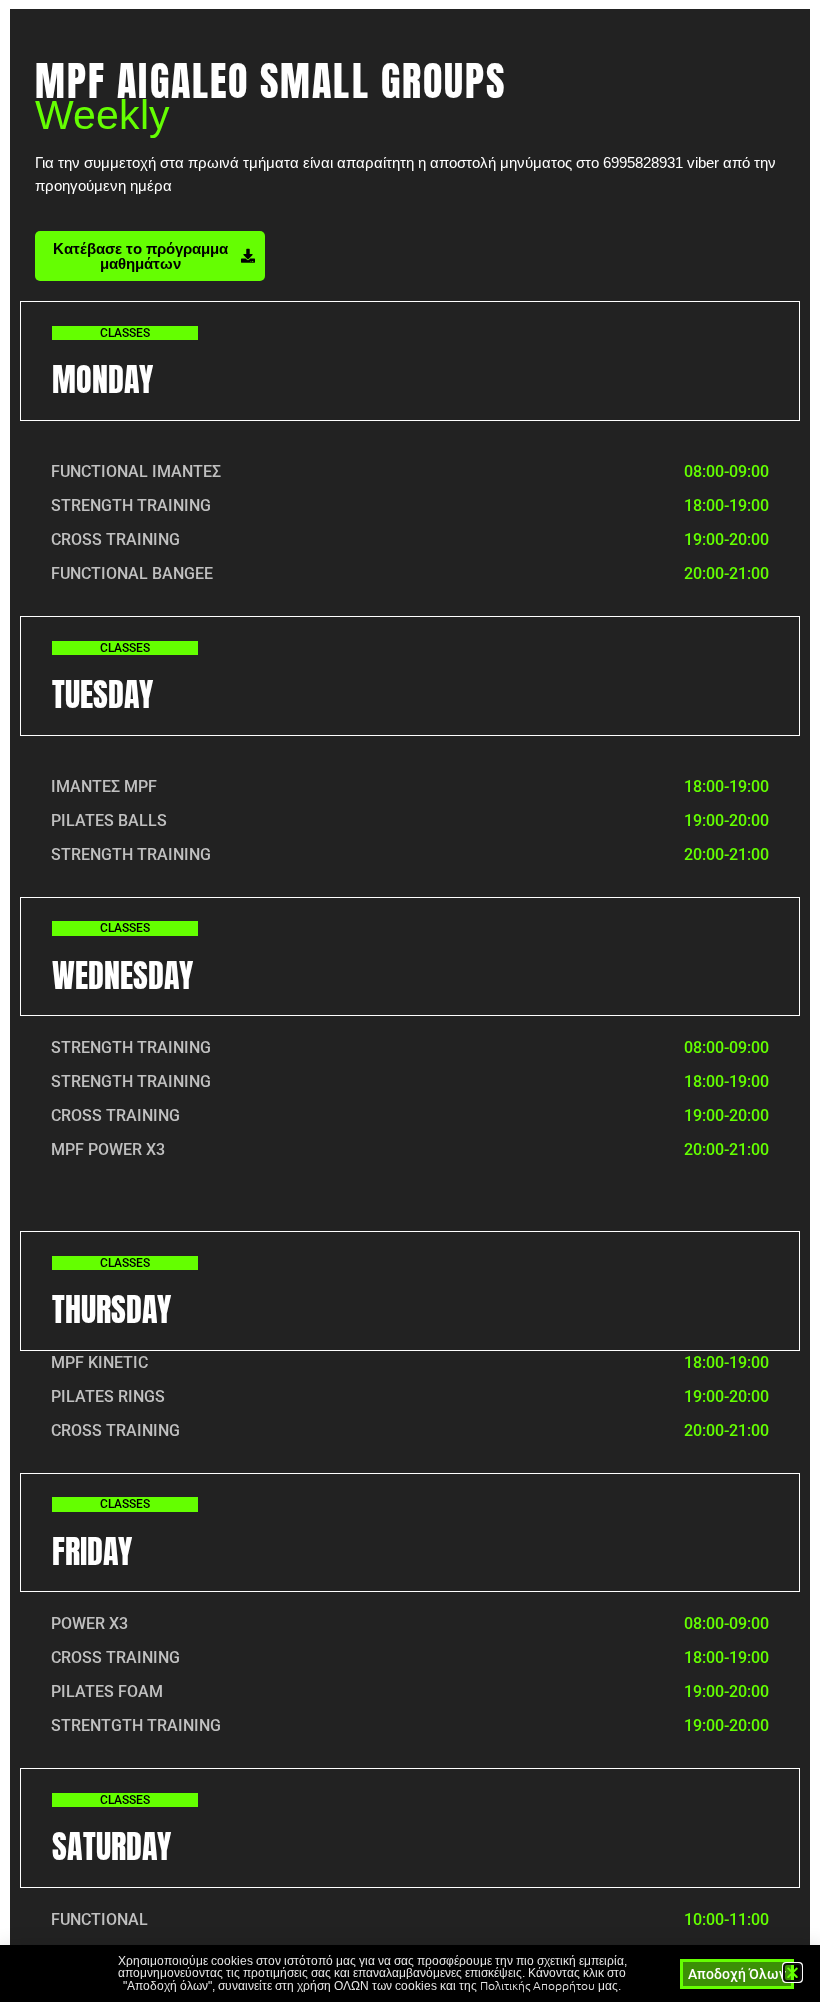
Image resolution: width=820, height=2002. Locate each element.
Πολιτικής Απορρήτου (537, 1985)
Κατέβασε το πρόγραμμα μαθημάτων (140, 256)
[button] (792, 1972)
